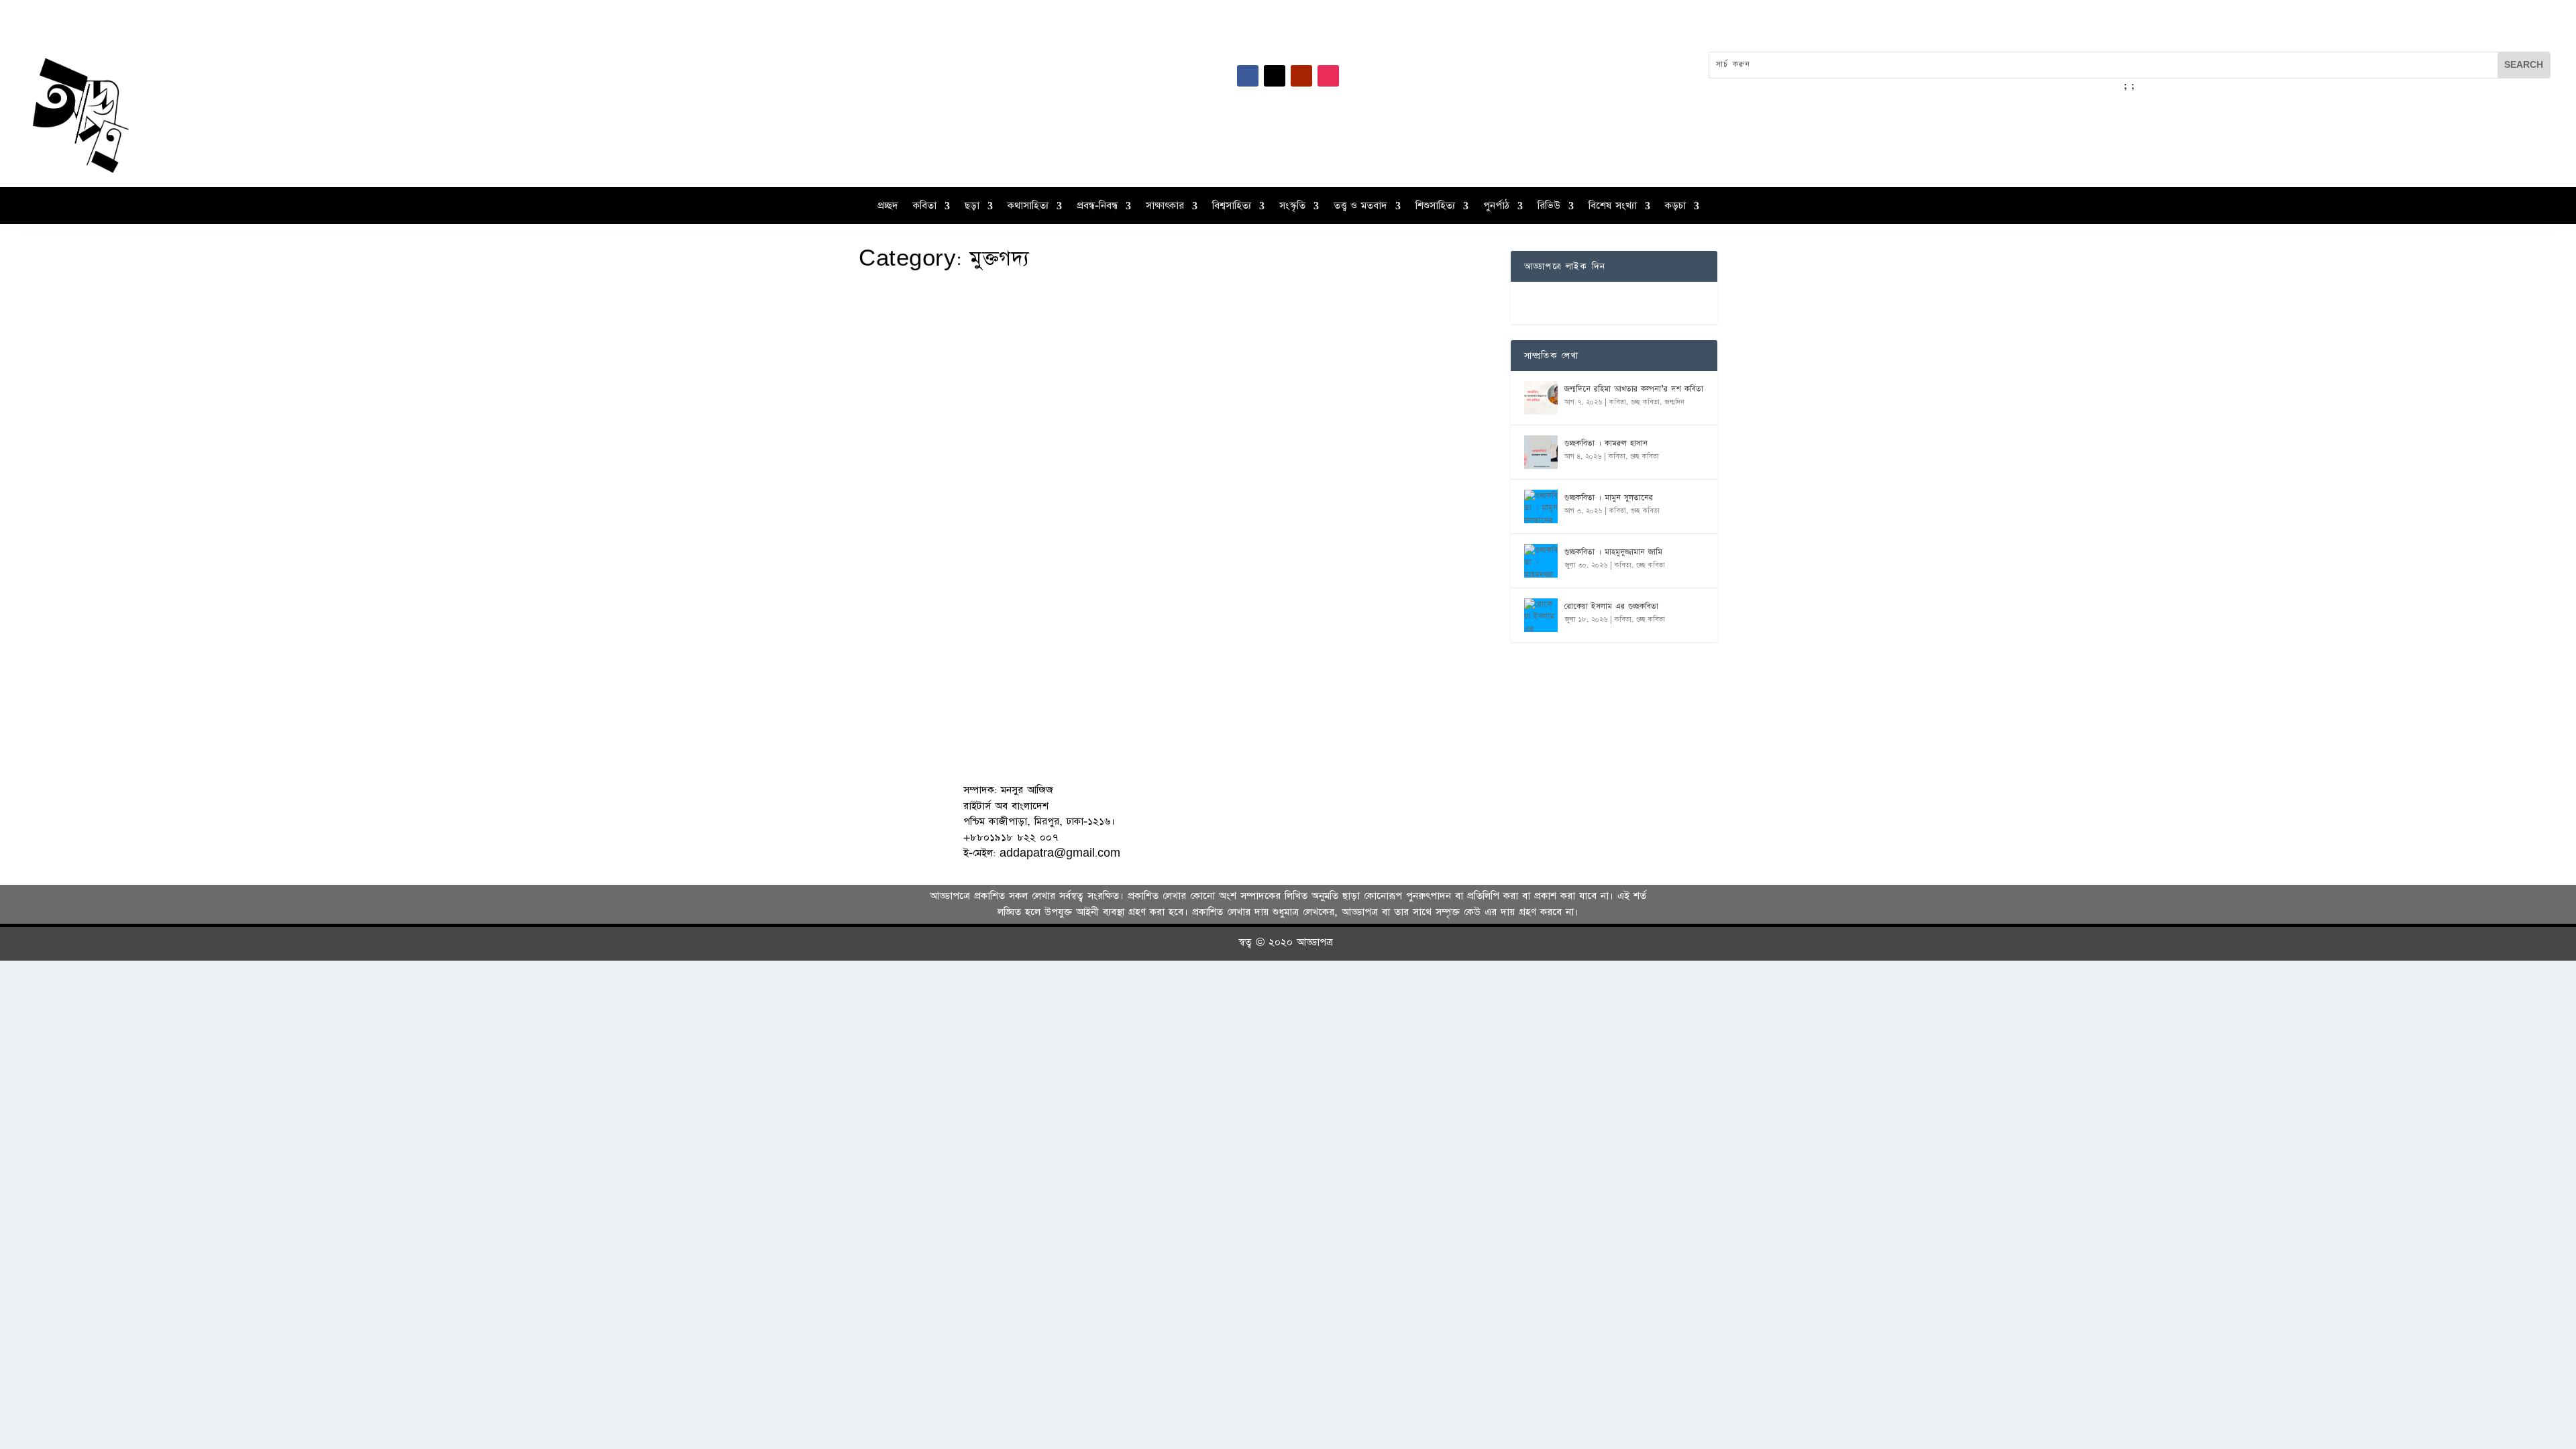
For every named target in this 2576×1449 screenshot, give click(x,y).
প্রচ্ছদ (888, 207)
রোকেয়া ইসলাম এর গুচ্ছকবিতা (1611, 606)
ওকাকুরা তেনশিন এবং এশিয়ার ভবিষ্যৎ (961, 576)
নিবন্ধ (942, 596)
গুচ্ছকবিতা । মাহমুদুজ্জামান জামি (1613, 552)
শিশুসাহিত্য (1435, 207)
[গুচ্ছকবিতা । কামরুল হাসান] (1541, 452)
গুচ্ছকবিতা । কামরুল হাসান (1606, 443)
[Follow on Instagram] (1328, 76)
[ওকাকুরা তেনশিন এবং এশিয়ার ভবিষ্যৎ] (1090, 417)
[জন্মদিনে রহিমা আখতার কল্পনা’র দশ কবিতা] (1541, 398)
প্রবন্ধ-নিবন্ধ (1097, 207)
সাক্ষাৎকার (1165, 207)
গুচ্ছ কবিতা (1645, 402)
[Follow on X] (1275, 76)
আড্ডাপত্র (896, 596)
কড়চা (1675, 207)
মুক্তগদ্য (963, 596)
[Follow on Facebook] (1248, 76)
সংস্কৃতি (1292, 207)
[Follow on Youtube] (1301, 76)
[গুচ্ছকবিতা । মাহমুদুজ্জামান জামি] (1541, 561)
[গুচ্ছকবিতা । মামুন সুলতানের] (1541, 506)
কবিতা (925, 207)
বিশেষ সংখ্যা (1613, 207)
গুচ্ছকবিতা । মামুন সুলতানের (1609, 498)
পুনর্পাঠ (1496, 207)
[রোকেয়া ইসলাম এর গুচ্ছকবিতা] (1541, 615)
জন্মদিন (1674, 402)
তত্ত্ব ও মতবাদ (1360, 207)
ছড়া (972, 207)
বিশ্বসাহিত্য (1232, 207)
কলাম (922, 596)
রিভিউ (1549, 207)
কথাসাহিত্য (1028, 207)
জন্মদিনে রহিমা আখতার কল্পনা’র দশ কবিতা (1634, 389)
